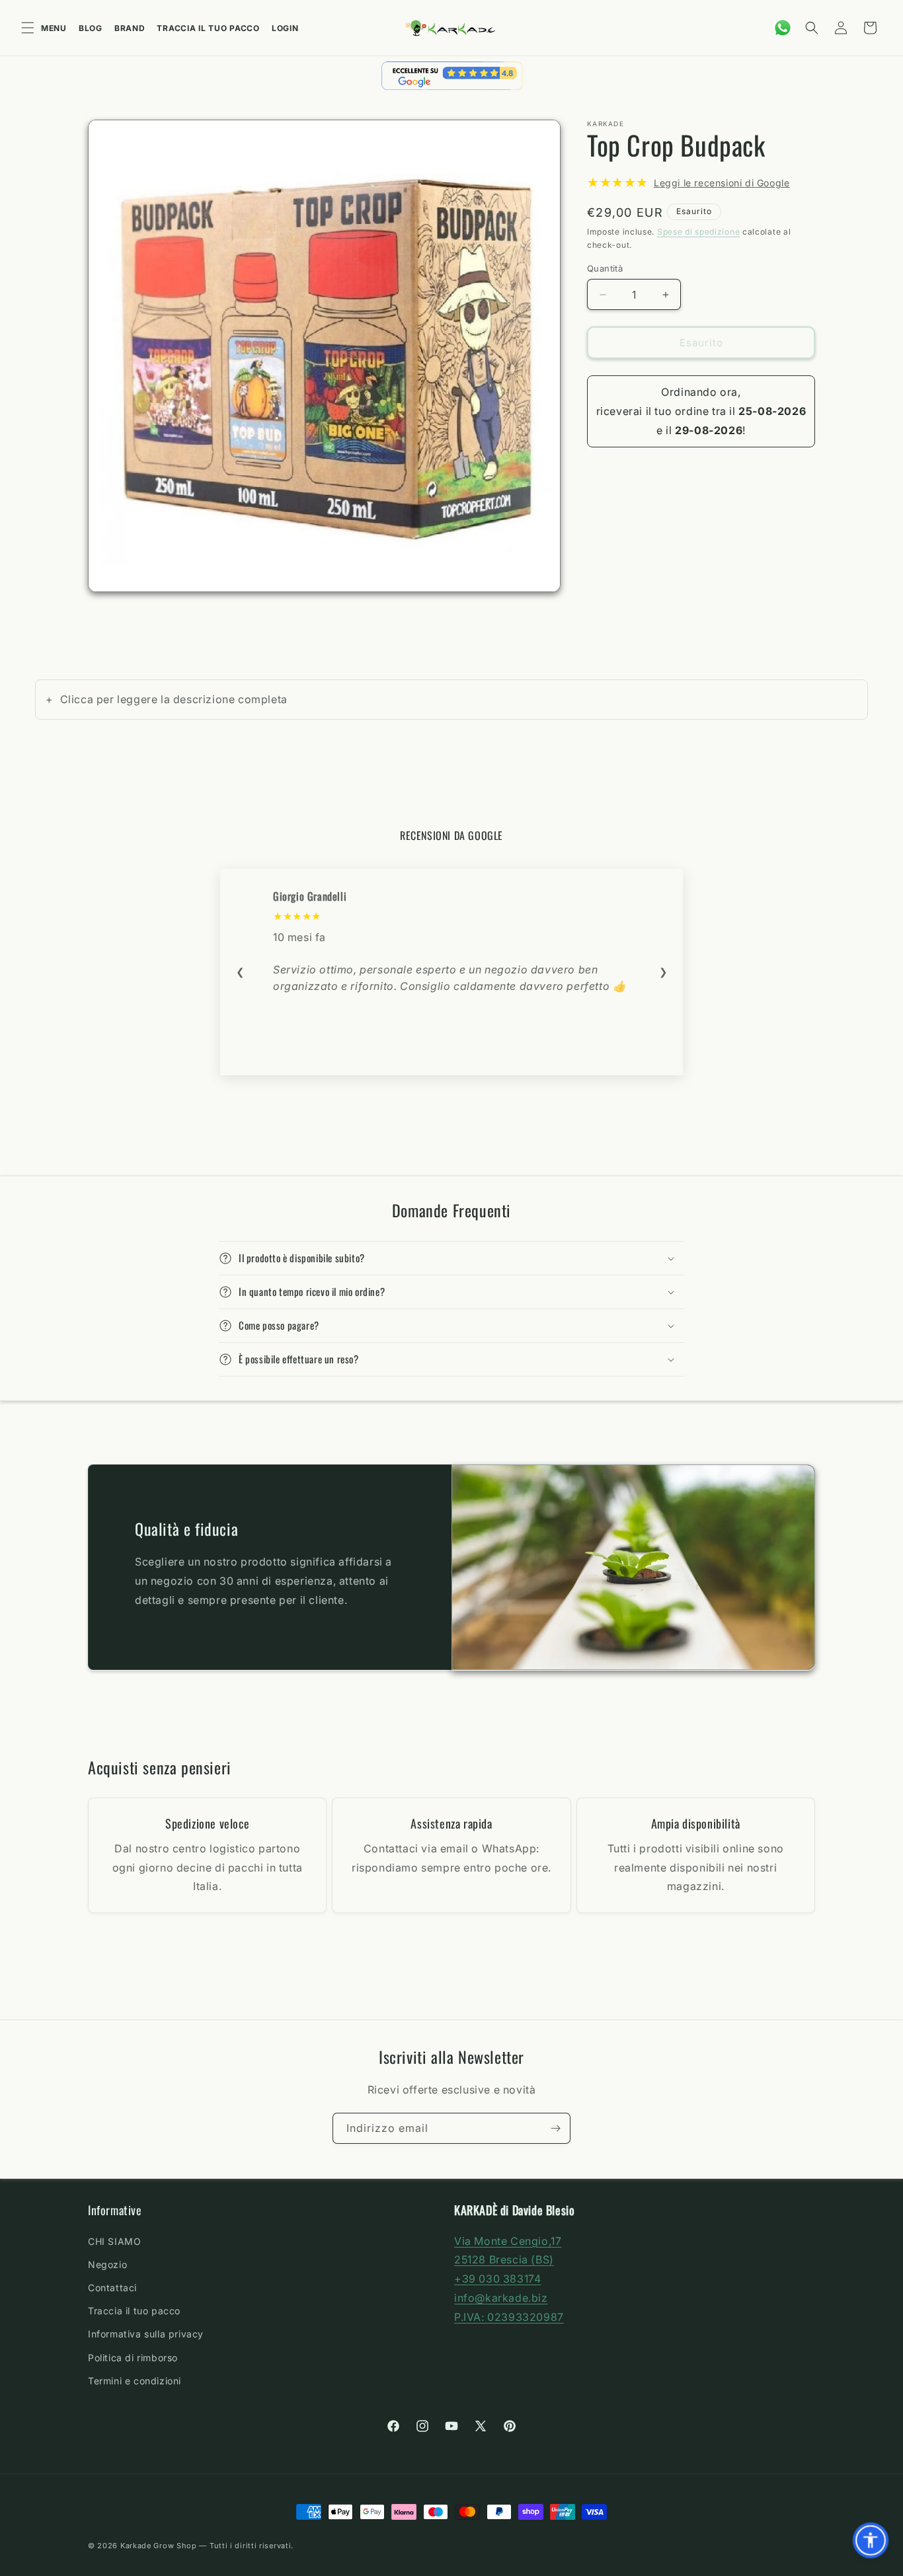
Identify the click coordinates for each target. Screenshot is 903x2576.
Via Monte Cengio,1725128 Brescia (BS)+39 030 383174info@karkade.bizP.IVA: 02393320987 (509, 2278)
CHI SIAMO (114, 2241)
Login (285, 28)
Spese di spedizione (698, 232)
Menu (54, 28)
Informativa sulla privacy (146, 2334)
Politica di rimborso (133, 2357)
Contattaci (112, 2287)
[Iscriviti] (555, 2128)
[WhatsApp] (783, 28)
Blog (91, 28)
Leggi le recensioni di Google (722, 183)
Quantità (605, 268)
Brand (130, 28)
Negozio (107, 2264)
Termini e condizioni (135, 2380)
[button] (812, 28)
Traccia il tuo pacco (208, 28)
